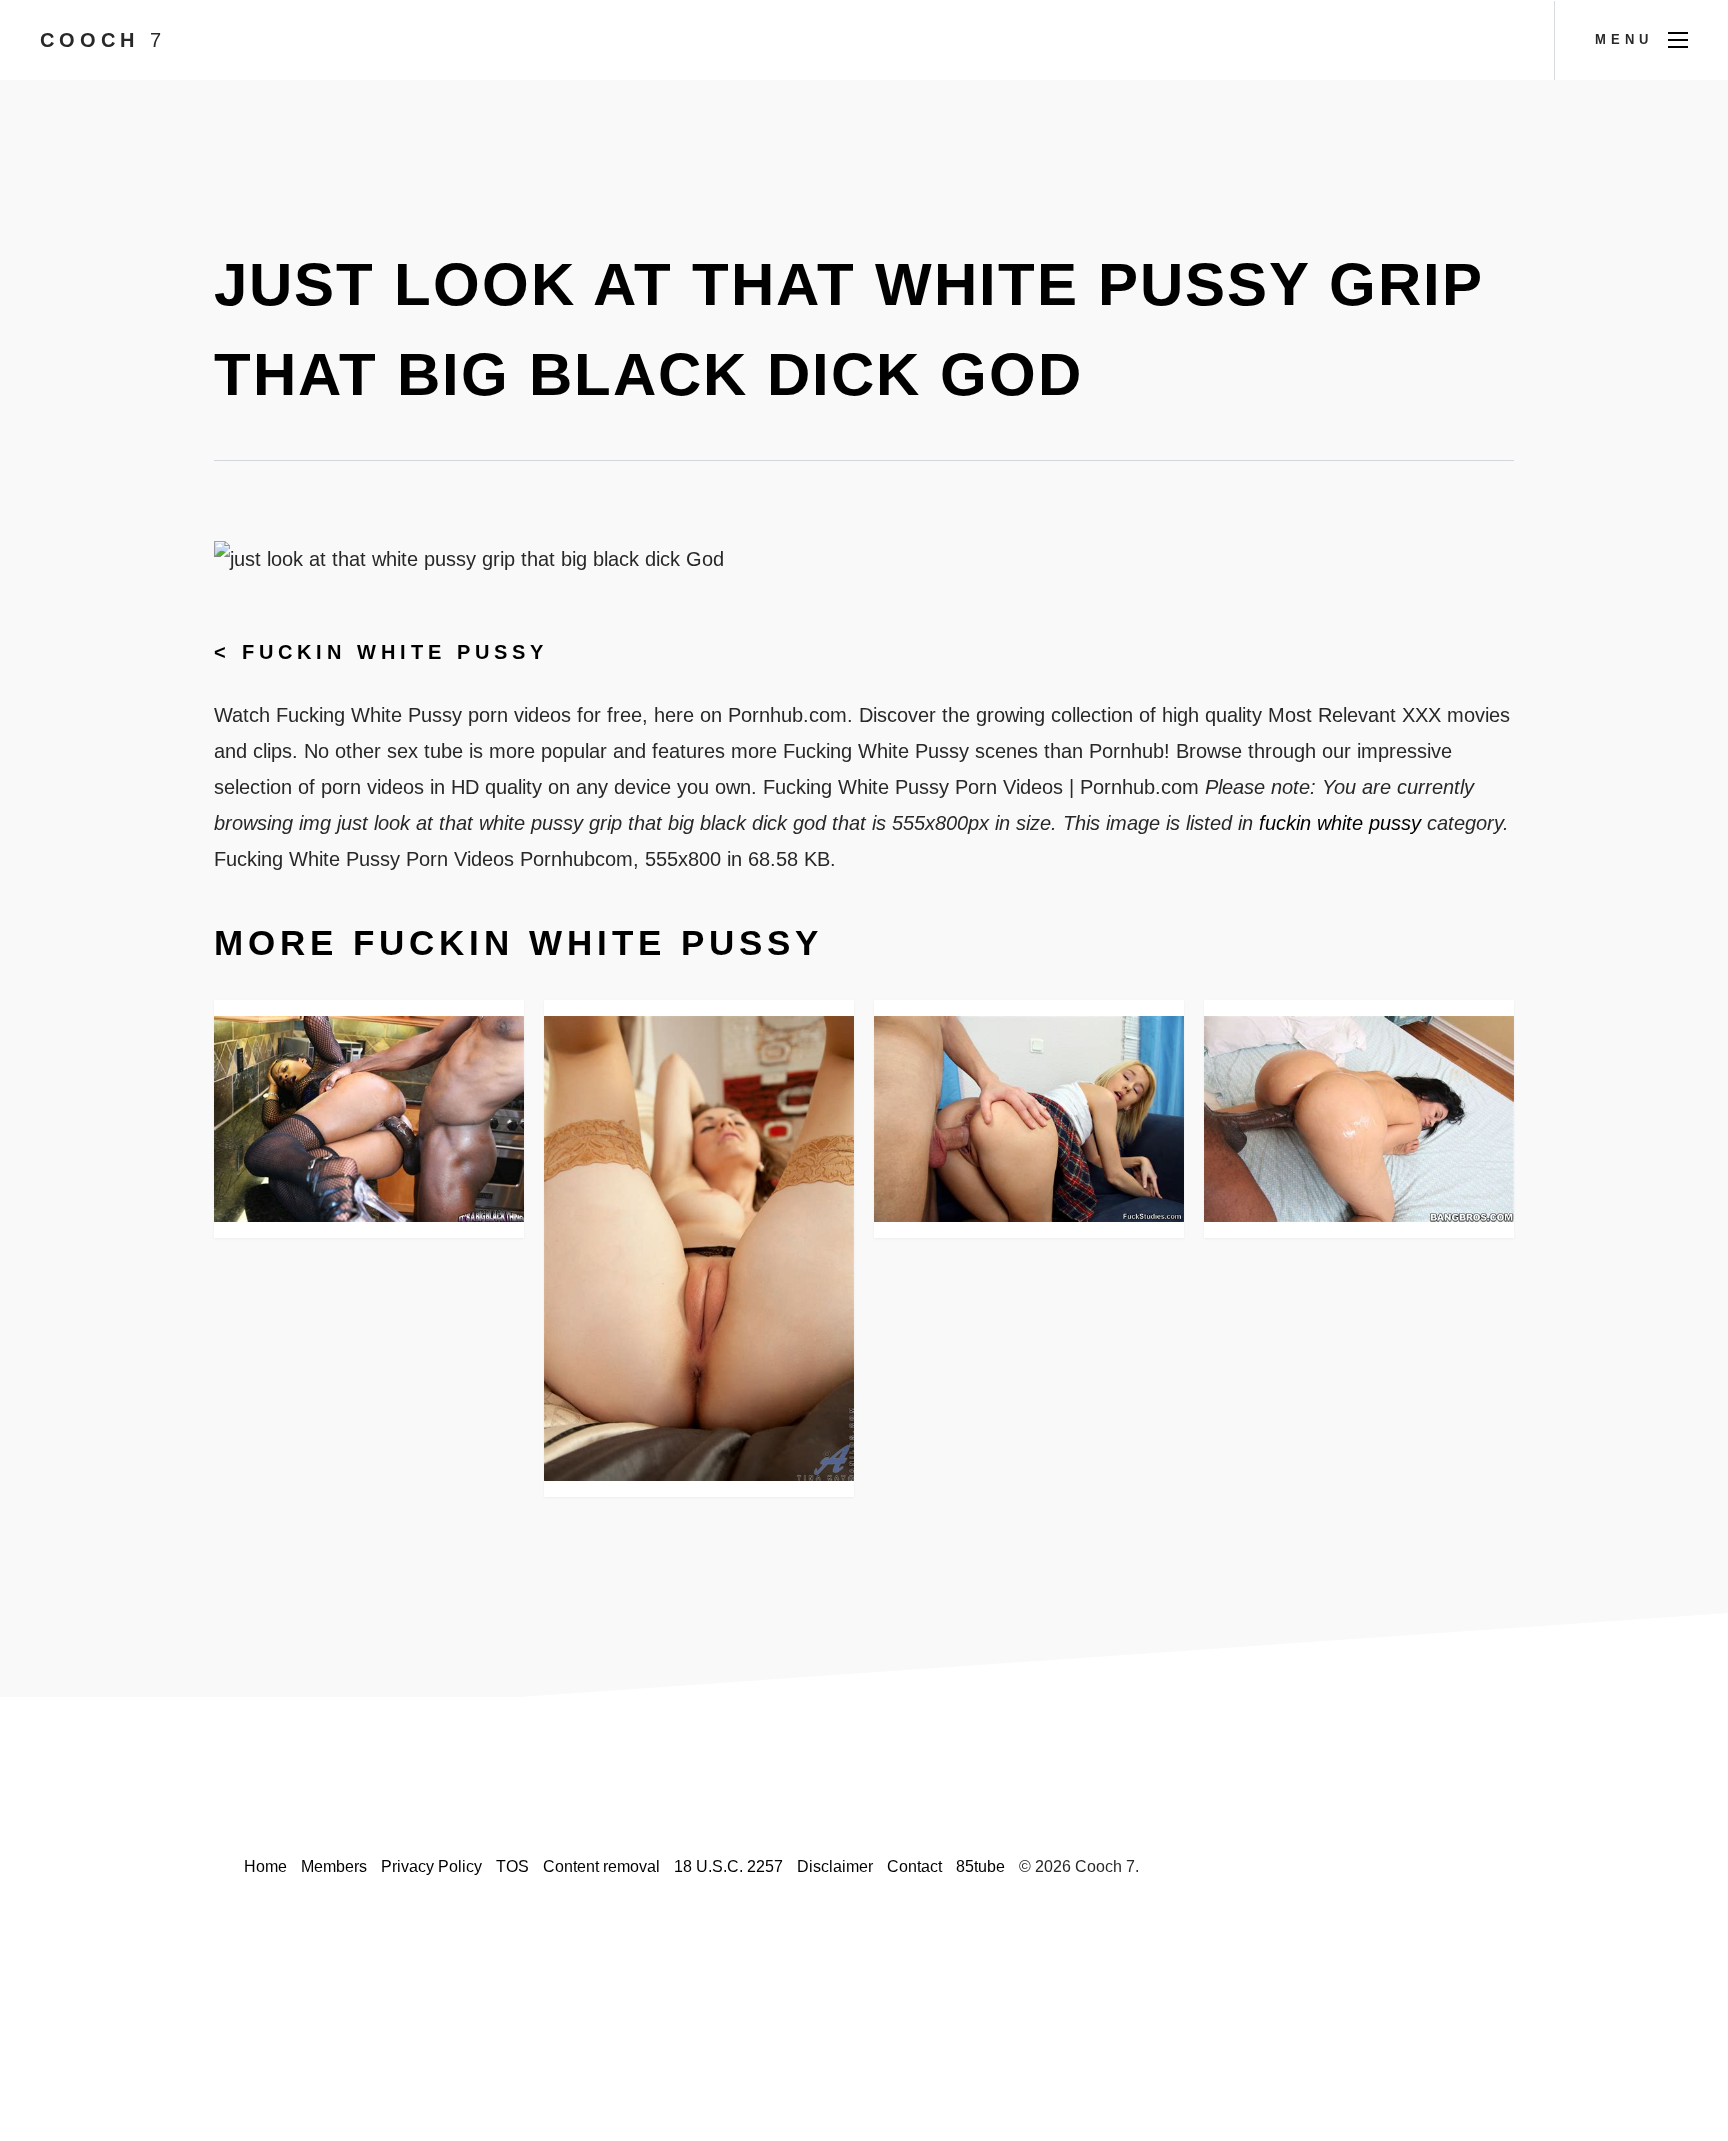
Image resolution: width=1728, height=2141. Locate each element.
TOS (512, 1866)
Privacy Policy (431, 1866)
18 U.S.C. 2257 (728, 1866)
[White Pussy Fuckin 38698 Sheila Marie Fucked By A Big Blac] (1359, 1119)
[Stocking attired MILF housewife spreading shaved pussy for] (699, 1248)
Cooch (103, 40)
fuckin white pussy (395, 652)
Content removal (601, 1866)
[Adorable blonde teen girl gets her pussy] (1029, 1119)
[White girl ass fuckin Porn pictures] (369, 1119)
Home (265, 1866)
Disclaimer (835, 1866)
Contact (914, 1866)
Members (334, 1866)
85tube (980, 1866)
